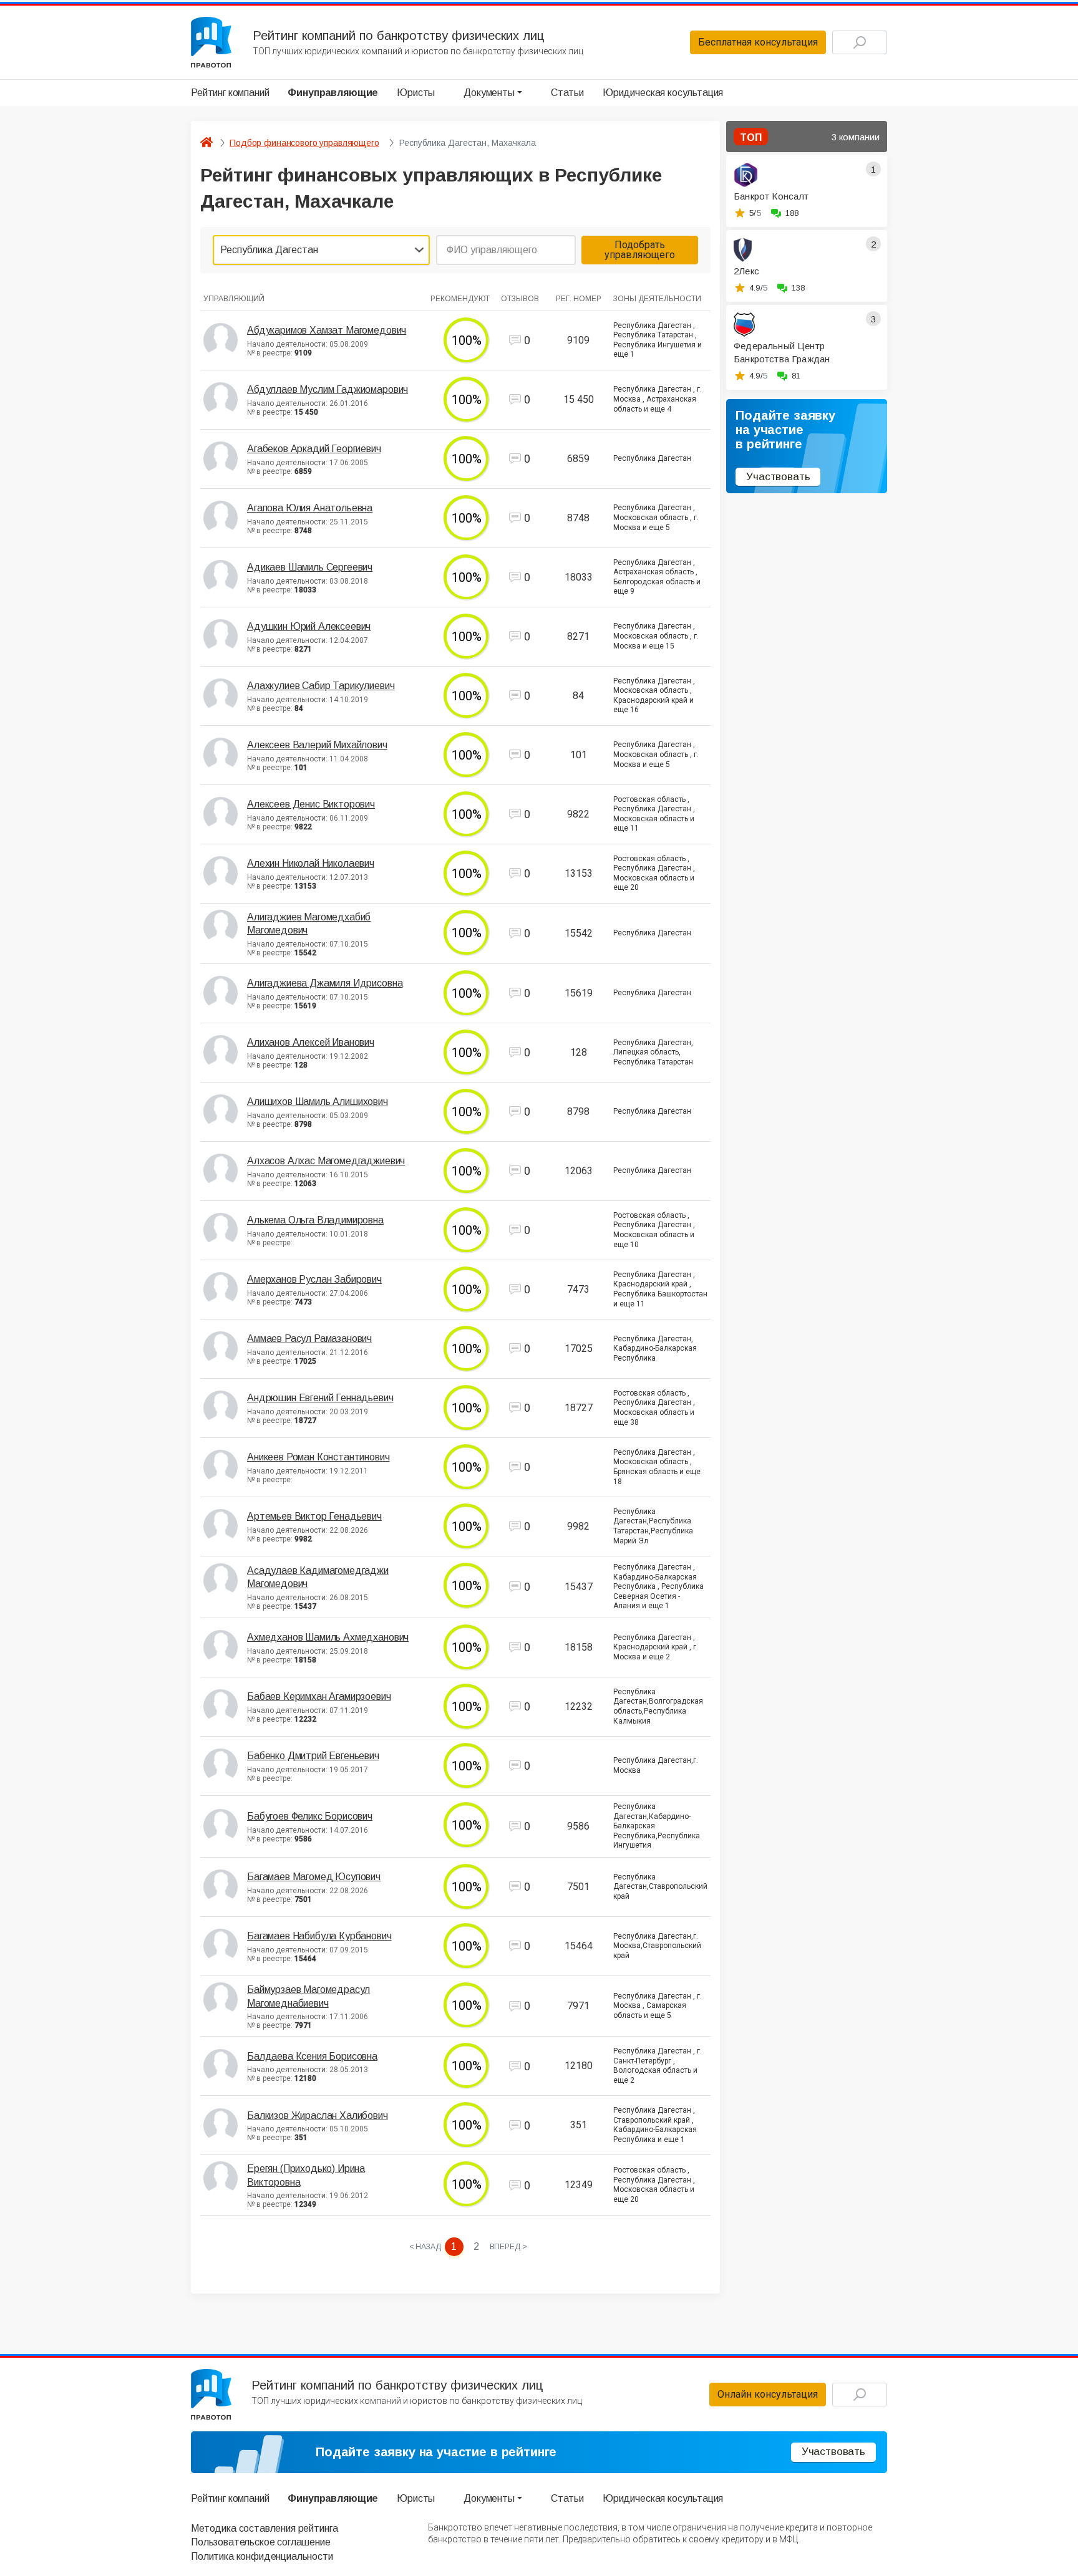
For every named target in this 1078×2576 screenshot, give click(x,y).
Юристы (416, 93)
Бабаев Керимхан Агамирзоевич (319, 1696)
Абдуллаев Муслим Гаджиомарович (328, 389)
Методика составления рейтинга (264, 2528)
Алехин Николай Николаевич (311, 863)
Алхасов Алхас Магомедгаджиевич (326, 1161)
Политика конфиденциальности (262, 2556)
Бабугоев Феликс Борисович (310, 1816)
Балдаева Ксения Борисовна (312, 2056)
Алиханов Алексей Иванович (311, 1042)
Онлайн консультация (768, 2394)
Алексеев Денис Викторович (311, 804)
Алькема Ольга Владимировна (315, 1220)
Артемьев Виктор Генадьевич (314, 1516)
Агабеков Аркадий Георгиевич (314, 449)
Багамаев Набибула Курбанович (319, 1936)
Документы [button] (489, 93)
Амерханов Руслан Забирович (314, 1279)
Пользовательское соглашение (261, 2542)
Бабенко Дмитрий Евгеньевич (313, 1756)
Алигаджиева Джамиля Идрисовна (325, 983)
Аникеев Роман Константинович (318, 1457)
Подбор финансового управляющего (304, 143)
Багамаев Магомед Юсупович (314, 1877)
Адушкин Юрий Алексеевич (309, 626)
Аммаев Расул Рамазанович (309, 1339)
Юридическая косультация (663, 93)
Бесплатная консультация (758, 42)
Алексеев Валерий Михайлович (317, 745)
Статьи (567, 93)
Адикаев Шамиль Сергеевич (310, 567)
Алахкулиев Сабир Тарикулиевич (321, 686)
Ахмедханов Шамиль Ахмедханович (328, 1637)
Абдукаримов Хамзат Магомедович (327, 330)
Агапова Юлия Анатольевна (310, 508)
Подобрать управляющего (640, 250)
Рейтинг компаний (230, 93)
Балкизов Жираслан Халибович (318, 2115)
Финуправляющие (333, 93)
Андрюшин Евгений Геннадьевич (320, 1398)
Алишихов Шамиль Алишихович (318, 1102)
